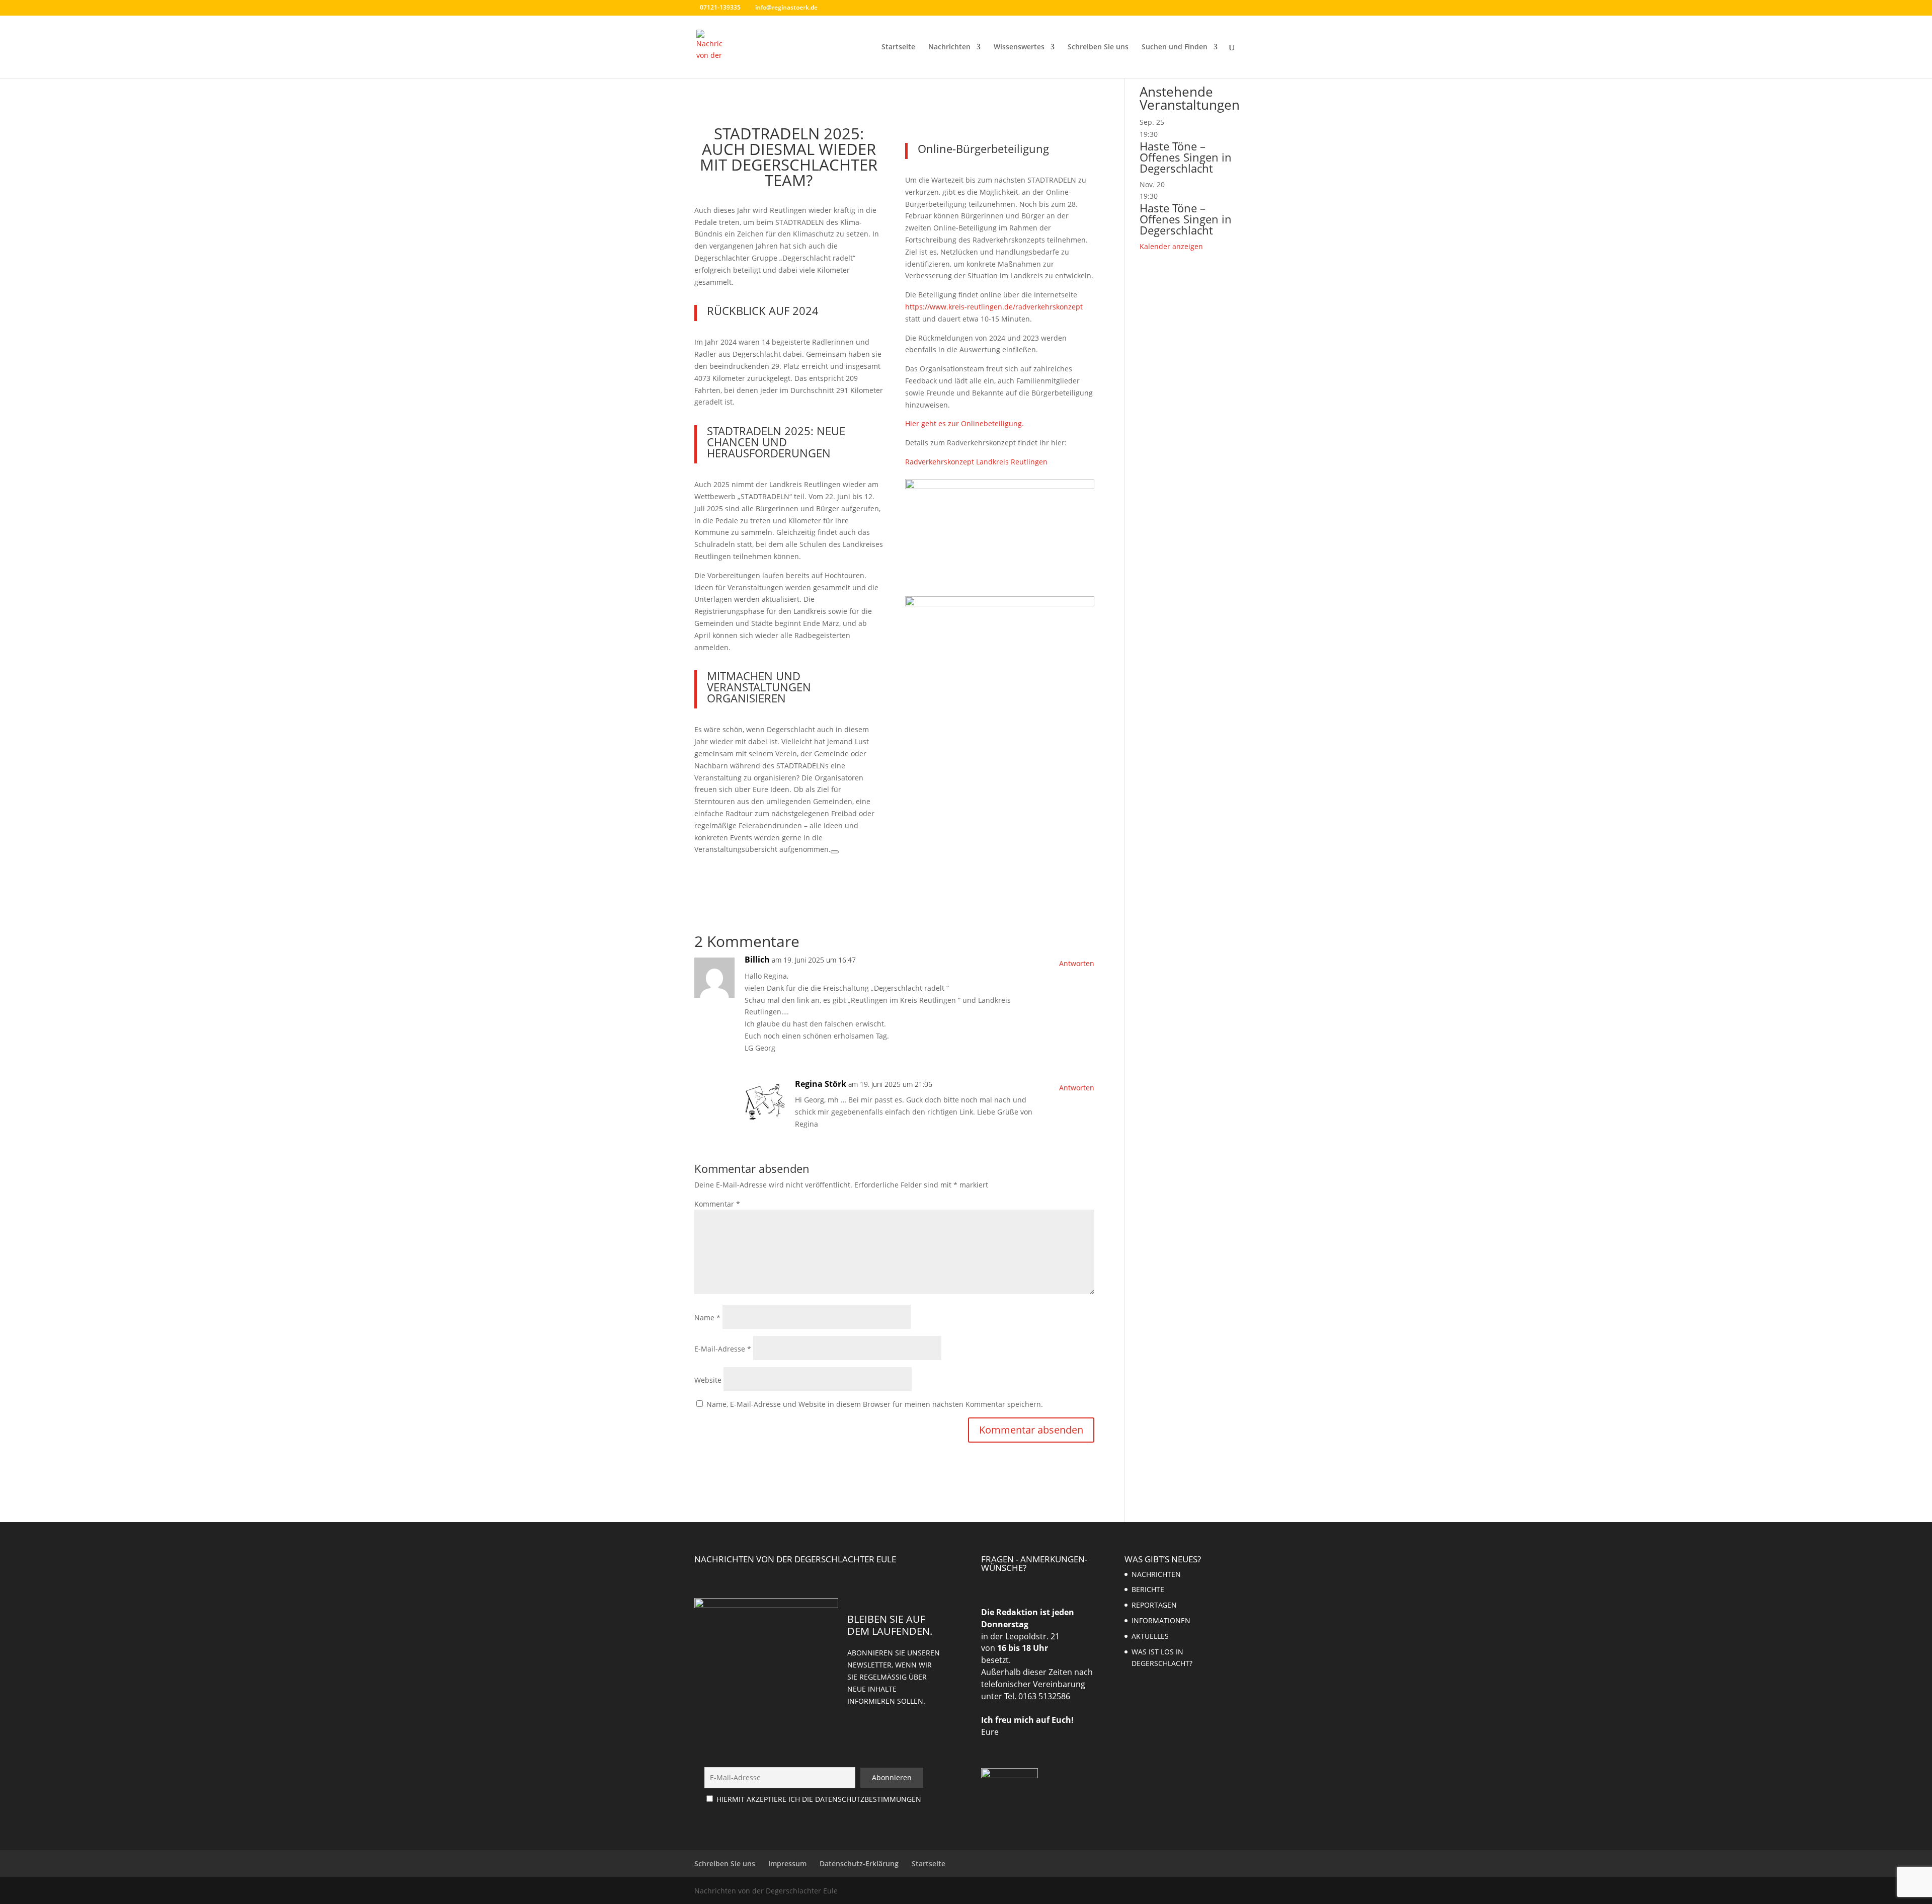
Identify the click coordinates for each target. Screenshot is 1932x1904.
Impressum (787, 1863)
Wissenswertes (1019, 47)
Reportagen (1154, 1605)
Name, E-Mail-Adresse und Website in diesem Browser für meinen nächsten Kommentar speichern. (875, 1404)
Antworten (1077, 963)
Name (707, 1318)
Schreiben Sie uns (1098, 47)
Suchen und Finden (1175, 47)
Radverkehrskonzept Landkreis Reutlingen (976, 462)
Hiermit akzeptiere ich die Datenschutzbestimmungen (819, 1799)
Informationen (1161, 1620)
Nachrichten (949, 47)
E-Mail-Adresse (723, 1349)
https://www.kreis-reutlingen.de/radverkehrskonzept (994, 307)
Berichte (1148, 1589)
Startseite (898, 47)
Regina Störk (821, 1084)
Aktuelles (1150, 1636)
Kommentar (717, 1204)
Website (708, 1380)
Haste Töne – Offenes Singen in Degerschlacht (1186, 157)
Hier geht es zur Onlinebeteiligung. (964, 423)
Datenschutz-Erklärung (859, 1863)
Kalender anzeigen (1171, 246)
